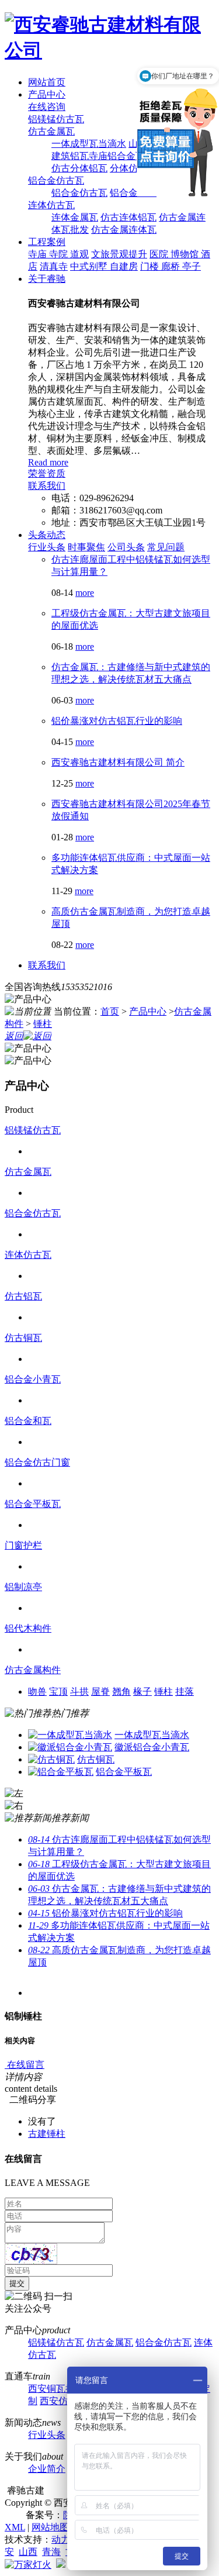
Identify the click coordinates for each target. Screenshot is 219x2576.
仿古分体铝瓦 (79, 168)
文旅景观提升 (119, 254)
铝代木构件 (28, 1628)
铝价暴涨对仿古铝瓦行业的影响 (117, 721)
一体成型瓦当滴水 (89, 144)
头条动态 (47, 535)
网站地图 (50, 2527)
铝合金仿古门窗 (37, 1462)
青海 (51, 2552)
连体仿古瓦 (51, 205)
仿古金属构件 (33, 1670)
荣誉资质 (47, 473)
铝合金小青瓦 (33, 1379)
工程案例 (47, 242)
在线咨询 (47, 107)
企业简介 (47, 2469)
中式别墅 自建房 (104, 266)
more (85, 593)
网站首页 (47, 82)
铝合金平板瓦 (33, 1504)
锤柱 (43, 1024)
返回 (14, 1036)
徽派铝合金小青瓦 (152, 1747)
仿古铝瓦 (23, 1296)
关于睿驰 (47, 279)
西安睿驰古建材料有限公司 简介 (118, 762)
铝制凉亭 (23, 1587)
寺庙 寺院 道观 (58, 254)
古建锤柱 (47, 2134)
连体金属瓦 (75, 217)
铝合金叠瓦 (133, 193)
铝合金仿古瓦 (56, 180)
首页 (110, 1011)
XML (15, 2527)
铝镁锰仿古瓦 (56, 119)
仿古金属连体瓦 (124, 230)
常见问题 (166, 547)
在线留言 (25, 2065)
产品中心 (47, 94)
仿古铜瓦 (23, 1338)
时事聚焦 (86, 547)
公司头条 (126, 547)
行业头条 (47, 547)
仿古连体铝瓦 (128, 217)
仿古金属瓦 (51, 131)
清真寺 (54, 266)
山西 (28, 2552)
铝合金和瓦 (28, 1421)
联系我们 (47, 486)
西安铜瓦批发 (56, 2389)
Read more (48, 462)
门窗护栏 (23, 1545)
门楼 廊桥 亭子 (171, 266)
